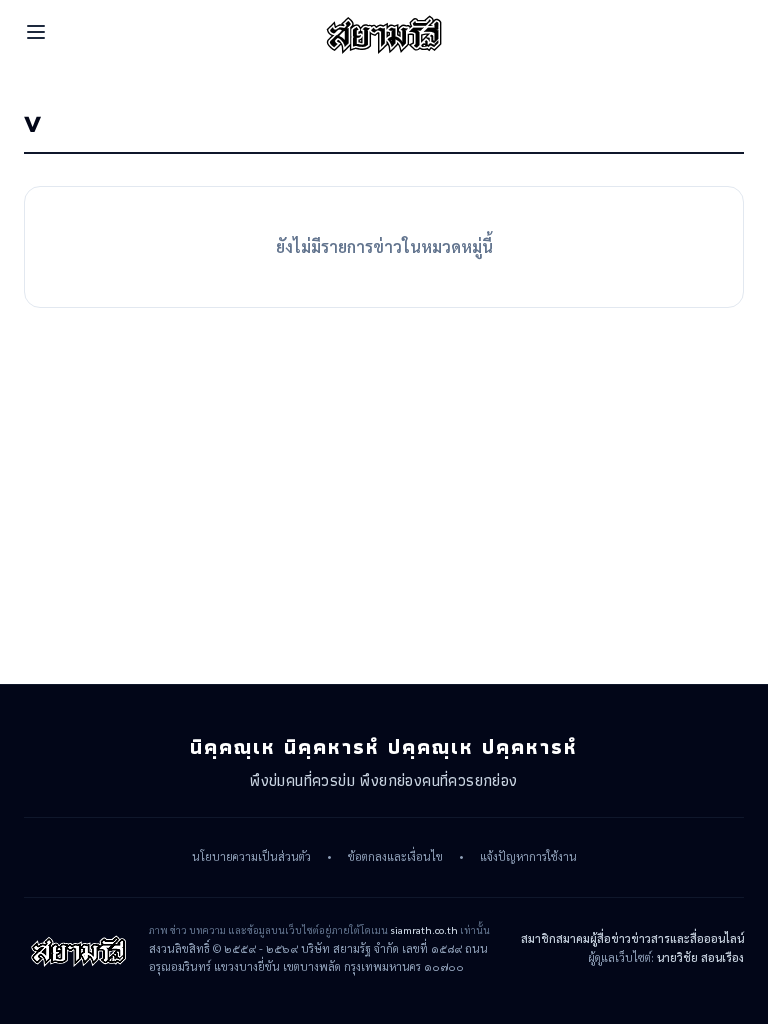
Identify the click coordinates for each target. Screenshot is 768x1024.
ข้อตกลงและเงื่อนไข (395, 857)
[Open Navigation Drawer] (36, 32)
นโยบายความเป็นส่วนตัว (251, 857)
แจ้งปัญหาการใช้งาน (528, 857)
